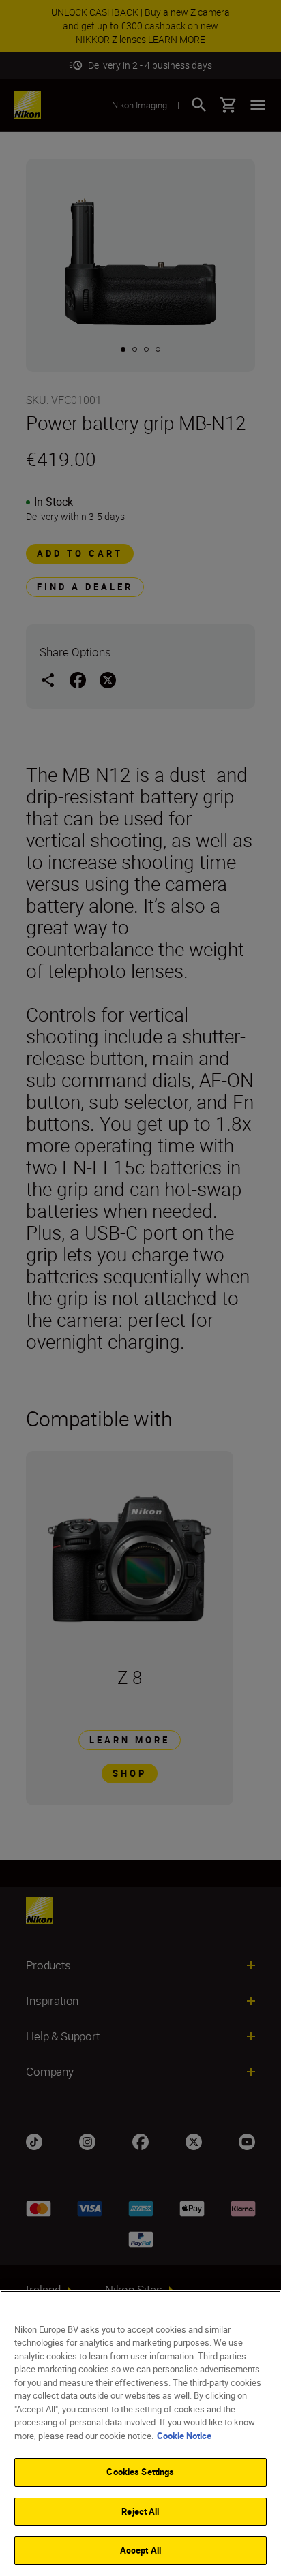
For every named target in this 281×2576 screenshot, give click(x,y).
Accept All (140, 2550)
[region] (140, 2433)
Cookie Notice (184, 2436)
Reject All (140, 2511)
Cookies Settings (140, 2472)
